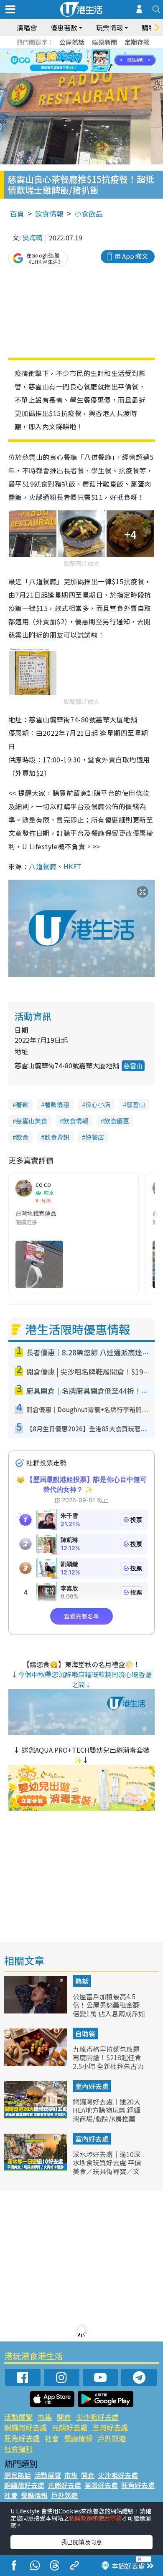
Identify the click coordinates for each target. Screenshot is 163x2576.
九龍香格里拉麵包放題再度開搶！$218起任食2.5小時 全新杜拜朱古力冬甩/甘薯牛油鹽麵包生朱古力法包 (108, 2066)
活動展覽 (18, 2417)
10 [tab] (88, 61)
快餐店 (95, 1137)
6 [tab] (104, 51)
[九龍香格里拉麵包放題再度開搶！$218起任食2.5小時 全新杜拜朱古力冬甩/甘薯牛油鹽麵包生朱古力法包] (36, 2063)
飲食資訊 (57, 1137)
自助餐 (85, 2034)
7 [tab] (63, 61)
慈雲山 (133, 1066)
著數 (22, 1104)
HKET (73, 866)
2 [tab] (71, 51)
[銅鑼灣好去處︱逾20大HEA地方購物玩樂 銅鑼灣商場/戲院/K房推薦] (36, 2116)
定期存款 (137, 42)
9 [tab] (79, 61)
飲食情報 (49, 213)
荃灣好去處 (110, 2427)
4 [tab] (88, 51)
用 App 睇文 (131, 256)
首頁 (17, 213)
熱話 (82, 1981)
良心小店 (98, 1104)
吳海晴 (33, 237)
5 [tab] (96, 51)
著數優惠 (57, 1104)
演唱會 (27, 28)
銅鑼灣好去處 (25, 2427)
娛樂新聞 (104, 42)
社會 (52, 2438)
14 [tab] (84, 71)
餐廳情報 (78, 2438)
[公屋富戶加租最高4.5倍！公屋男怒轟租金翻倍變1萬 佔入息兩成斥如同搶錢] (36, 2011)
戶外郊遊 (112, 2438)
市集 (45, 2417)
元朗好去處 (70, 2427)
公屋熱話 (72, 42)
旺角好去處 (22, 2438)
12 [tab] (104, 61)
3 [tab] (79, 51)
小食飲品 (89, 213)
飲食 (22, 1137)
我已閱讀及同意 (81, 2542)
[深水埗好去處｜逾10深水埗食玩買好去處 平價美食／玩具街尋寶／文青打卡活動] (36, 2168)
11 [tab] (96, 61)
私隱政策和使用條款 (95, 2518)
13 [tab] (75, 71)
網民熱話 (18, 2475)
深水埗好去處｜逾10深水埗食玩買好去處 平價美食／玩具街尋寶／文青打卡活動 (107, 2167)
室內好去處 (92, 2086)
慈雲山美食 (32, 1121)
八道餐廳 (43, 866)
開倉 (64, 2417)
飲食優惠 (117, 1121)
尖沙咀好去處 (97, 2417)
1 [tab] (63, 51)
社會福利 (18, 2449)
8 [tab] (71, 61)
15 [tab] (92, 71)
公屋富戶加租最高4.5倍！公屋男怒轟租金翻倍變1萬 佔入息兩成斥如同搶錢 (109, 2009)
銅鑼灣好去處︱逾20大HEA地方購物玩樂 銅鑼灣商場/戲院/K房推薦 (107, 2110)
